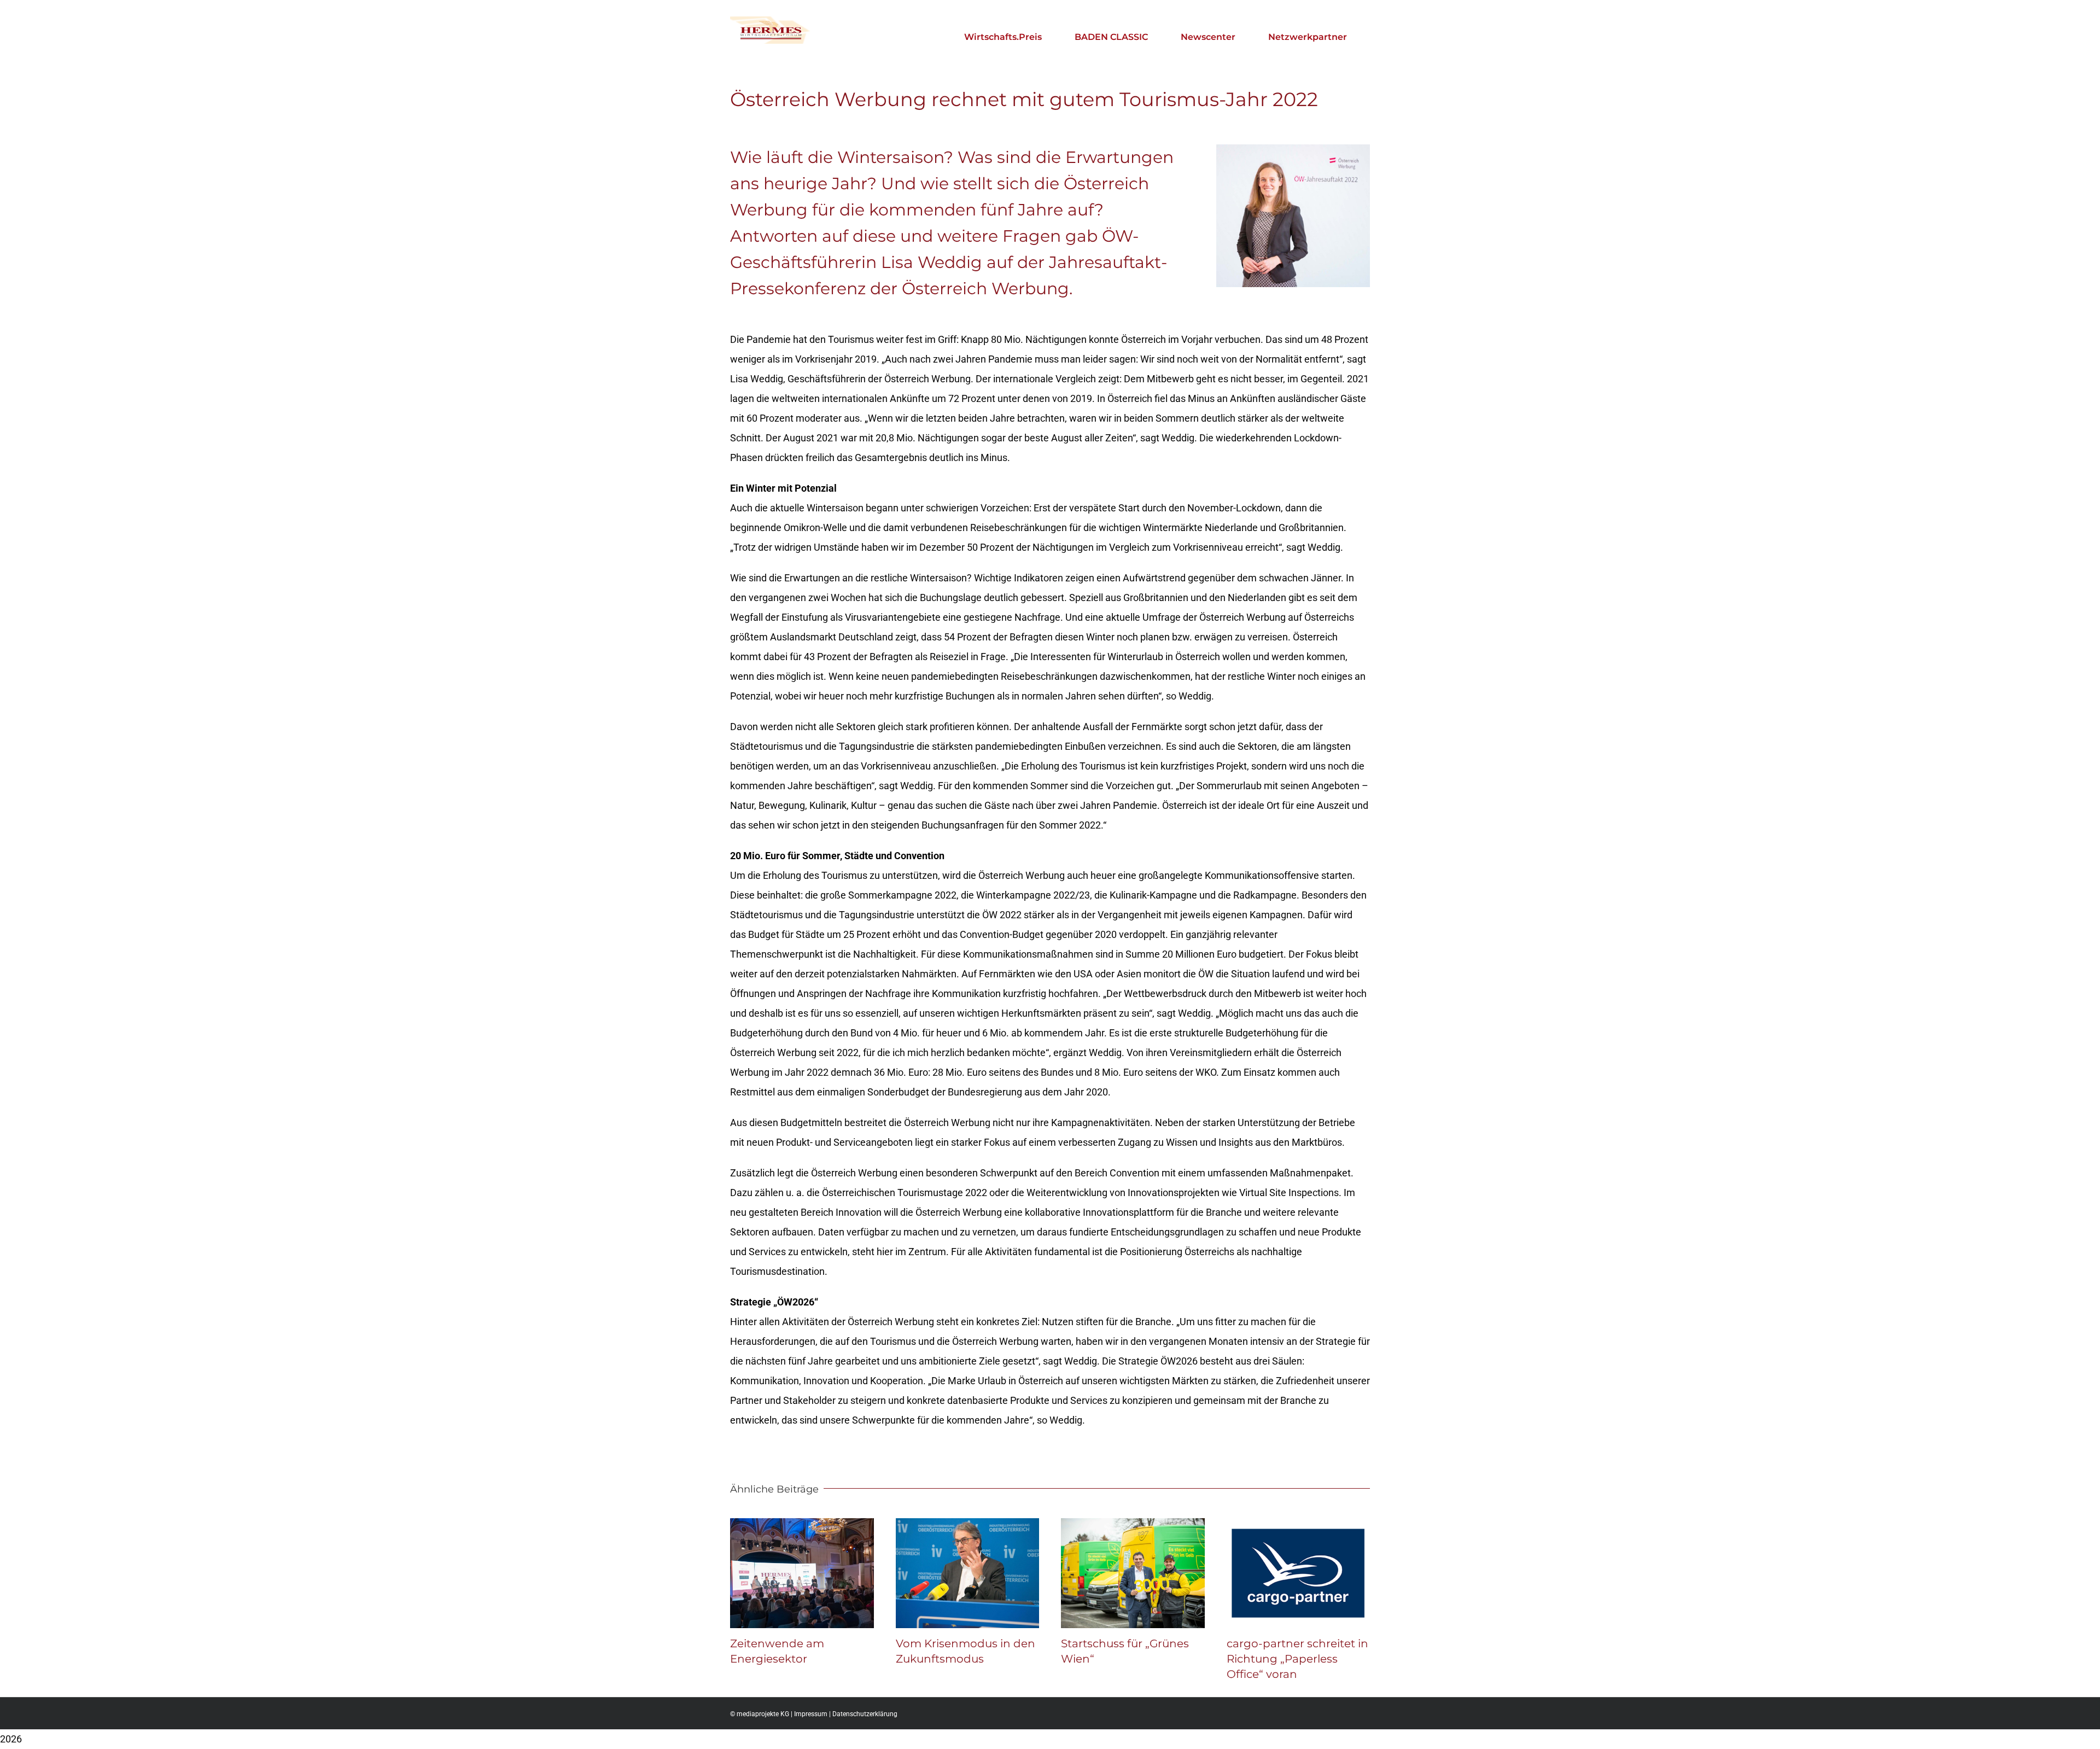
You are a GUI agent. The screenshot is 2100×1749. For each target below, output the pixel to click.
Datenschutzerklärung (865, 1714)
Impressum (811, 1714)
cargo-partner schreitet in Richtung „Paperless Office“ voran (1297, 1659)
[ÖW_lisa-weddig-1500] (1293, 149)
